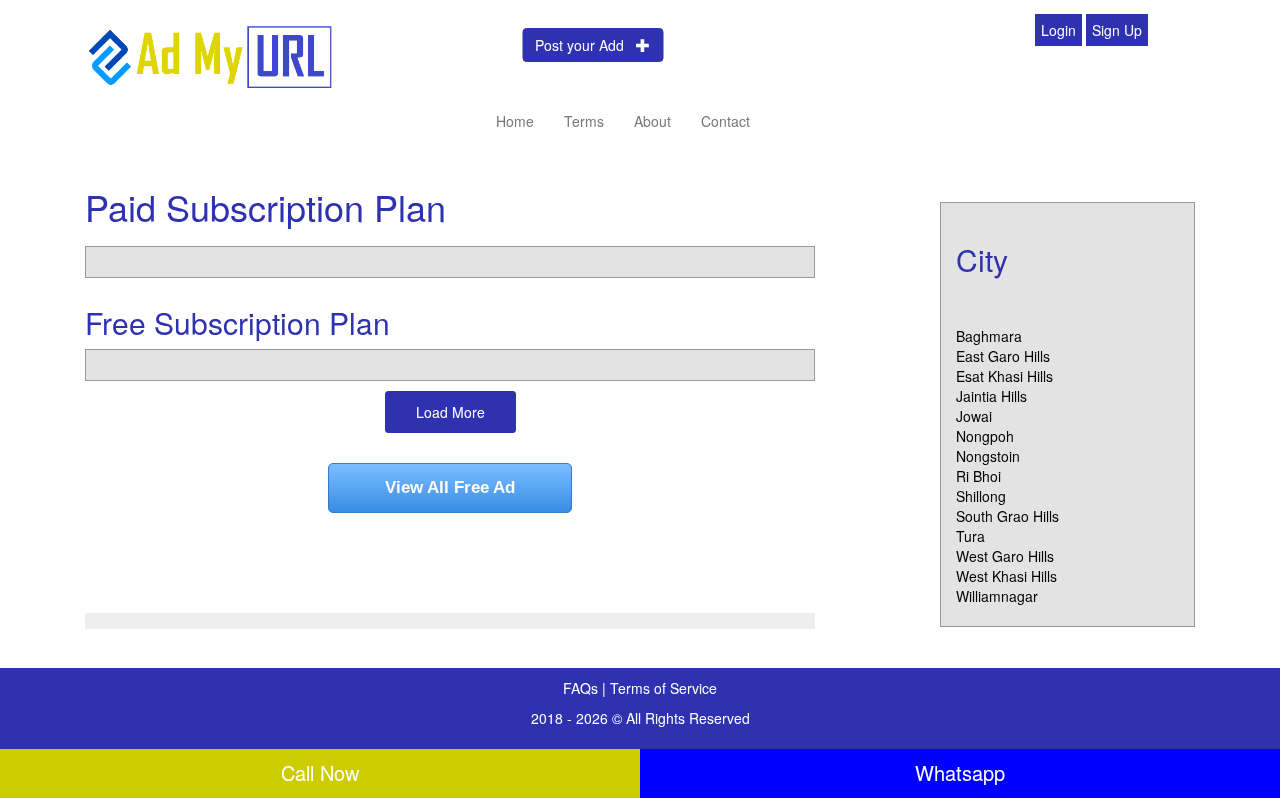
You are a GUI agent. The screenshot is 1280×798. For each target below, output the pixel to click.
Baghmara (989, 336)
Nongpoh (985, 436)
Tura (970, 536)
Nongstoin (988, 456)
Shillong (981, 496)
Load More (450, 412)
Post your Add (585, 45)
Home (515, 121)
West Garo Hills (1005, 556)
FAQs (582, 688)
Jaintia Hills (991, 396)
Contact (725, 121)
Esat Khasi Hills (1004, 376)
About (652, 121)
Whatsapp (960, 772)
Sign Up (1117, 30)
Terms (584, 121)
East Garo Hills (1003, 356)
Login (1058, 30)
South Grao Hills (1007, 516)
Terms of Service (663, 688)
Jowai (974, 416)
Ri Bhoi (978, 476)
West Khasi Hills (1006, 576)
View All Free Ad (450, 487)
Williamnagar (997, 596)
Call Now (320, 772)
